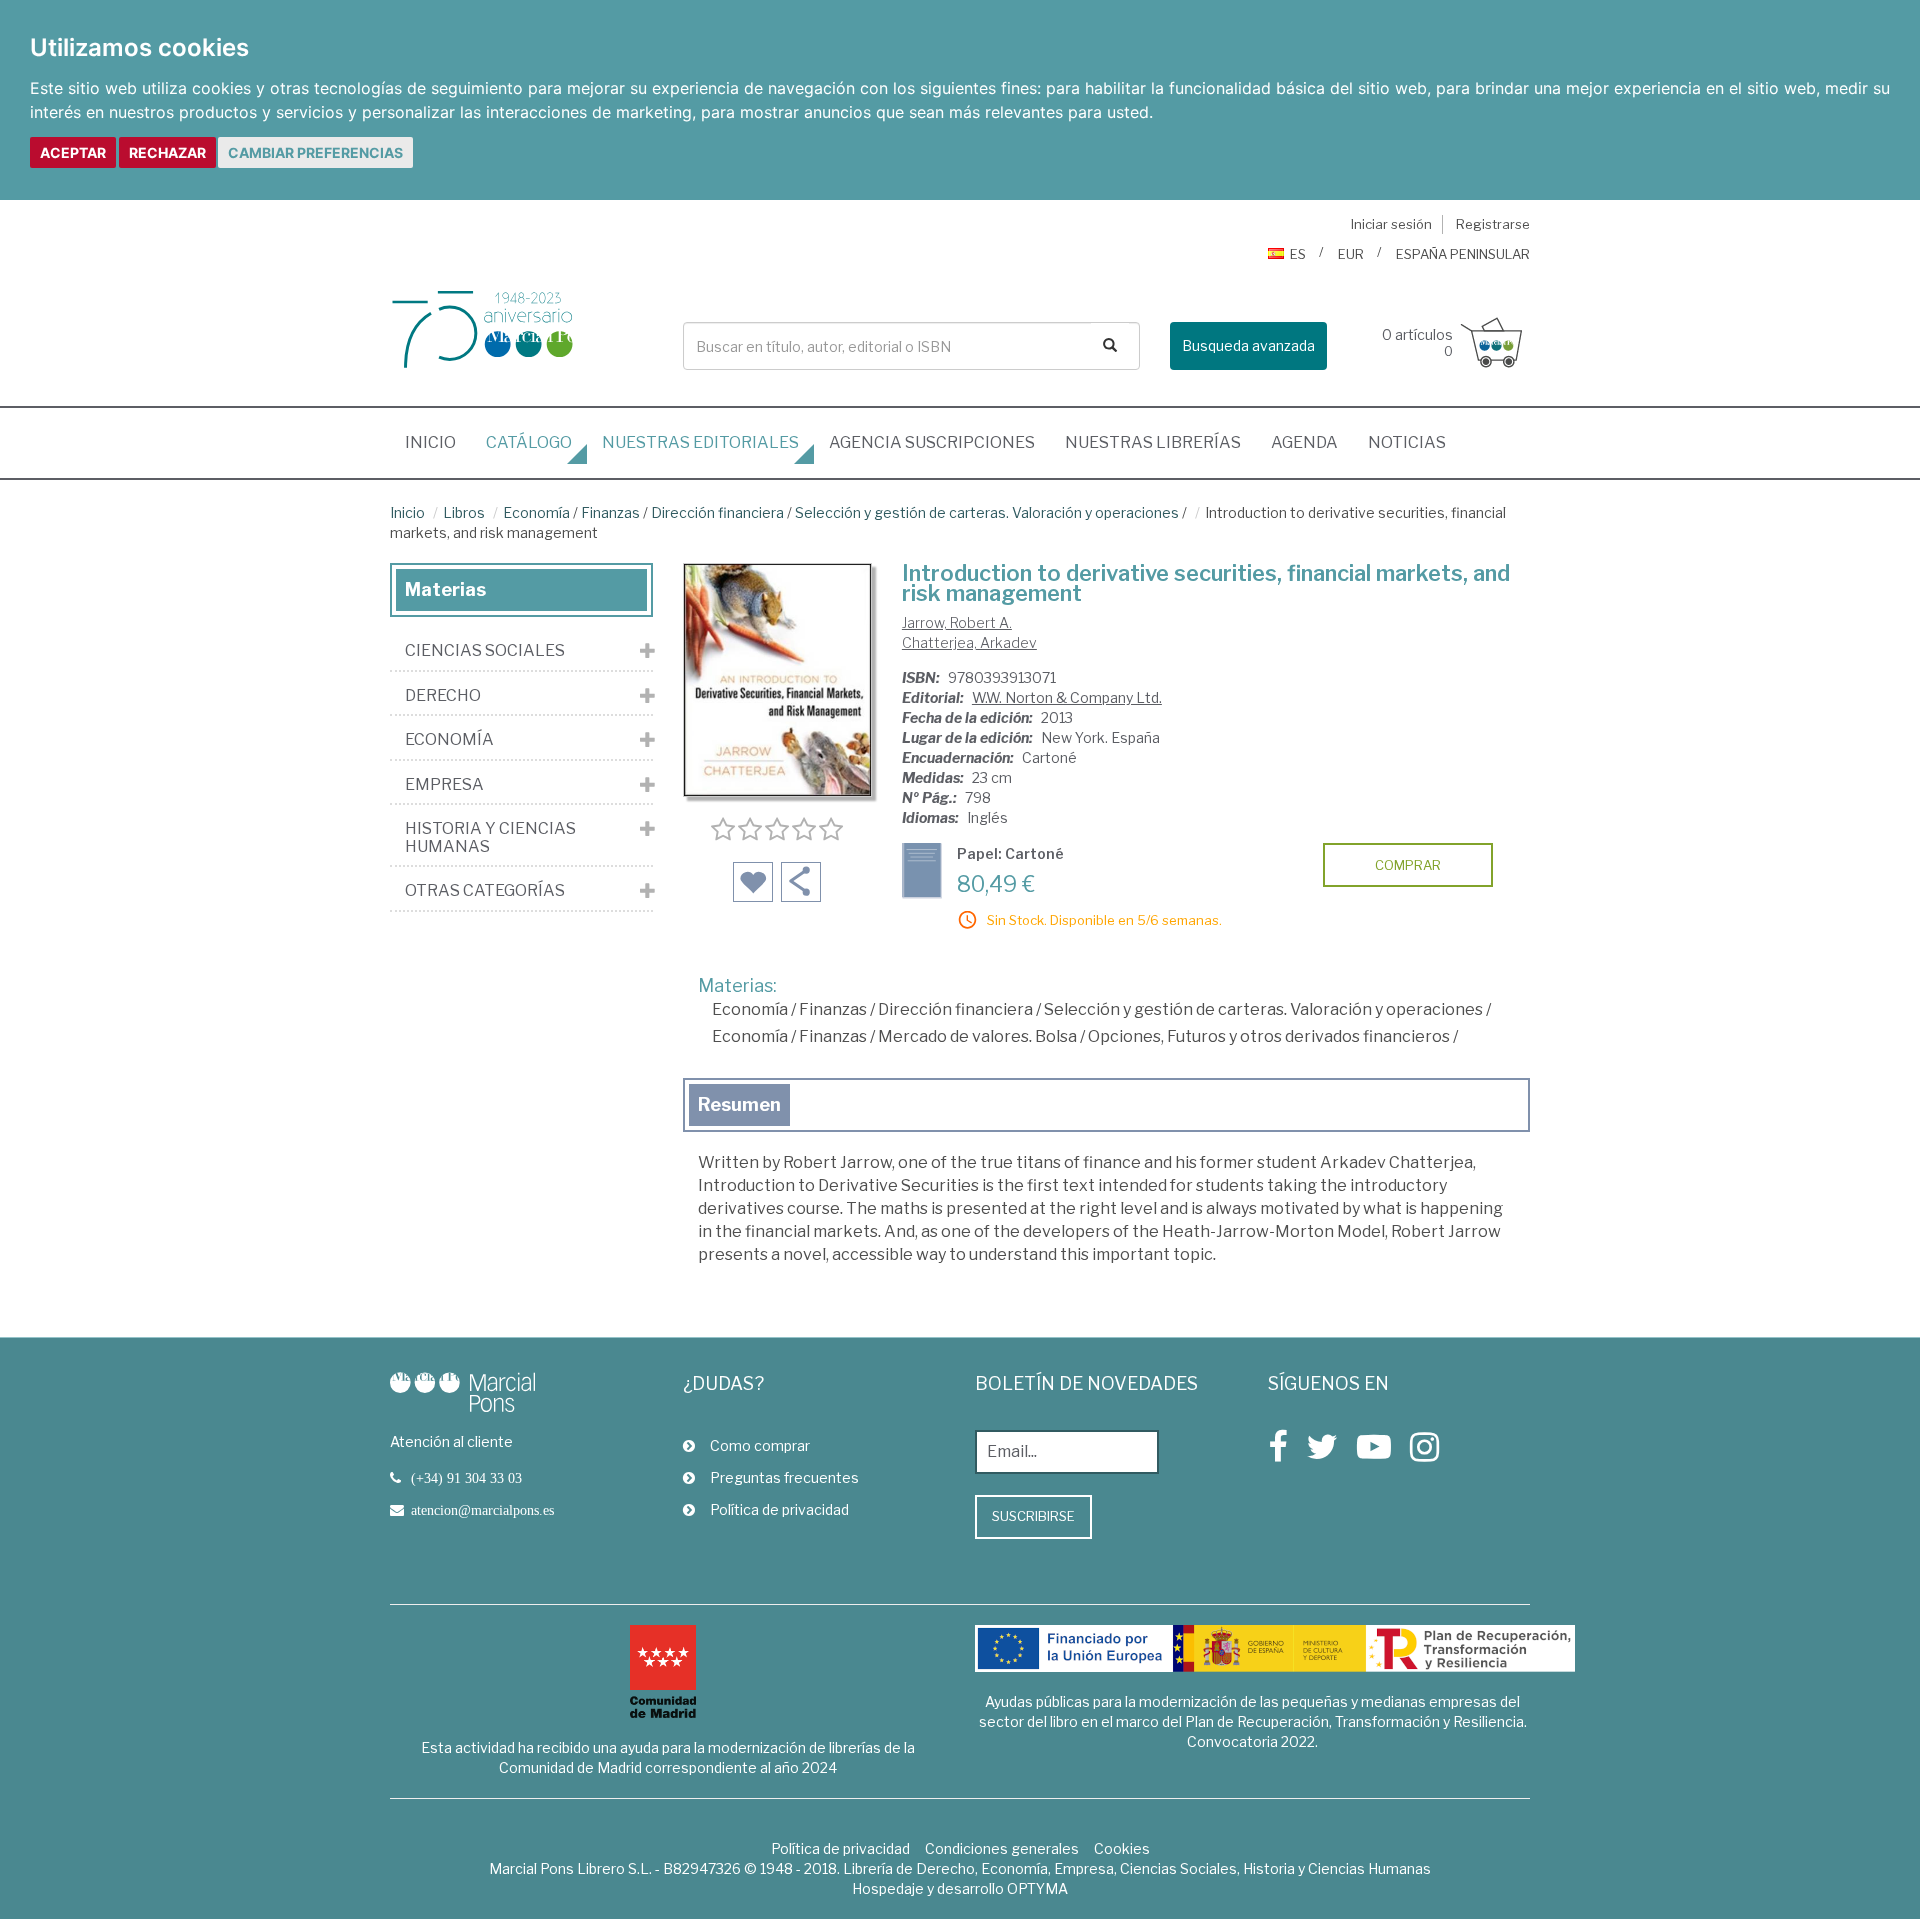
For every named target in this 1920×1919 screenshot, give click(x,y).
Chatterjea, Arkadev (969, 642)
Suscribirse (1033, 1516)
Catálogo (529, 442)
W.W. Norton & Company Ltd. (1067, 697)
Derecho (443, 696)
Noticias (1407, 442)
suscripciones (932, 442)
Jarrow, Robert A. (957, 622)
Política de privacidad (779, 1509)
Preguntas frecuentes (784, 1477)
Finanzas (610, 512)
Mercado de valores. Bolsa (977, 1036)
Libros (464, 512)
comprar (1408, 865)
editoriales (700, 442)
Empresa (444, 785)
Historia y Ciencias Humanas (490, 837)
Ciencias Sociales (485, 651)
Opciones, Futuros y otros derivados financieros (1269, 1036)
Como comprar (760, 1445)
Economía (536, 512)
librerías (1153, 442)
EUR (1351, 254)
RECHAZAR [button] (167, 152)
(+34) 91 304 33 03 (466, 1478)
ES (1298, 254)
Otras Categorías (485, 891)
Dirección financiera (717, 512)
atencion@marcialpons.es (482, 1510)
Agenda (1304, 442)
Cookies (1122, 1848)
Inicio (438, 442)
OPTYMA (1037, 1888)
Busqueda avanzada (1248, 345)
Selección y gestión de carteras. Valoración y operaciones (987, 512)
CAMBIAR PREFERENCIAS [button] (315, 152)
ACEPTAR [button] (73, 152)
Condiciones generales (1002, 1848)
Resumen (739, 1104)
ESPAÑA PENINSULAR (1463, 254)
